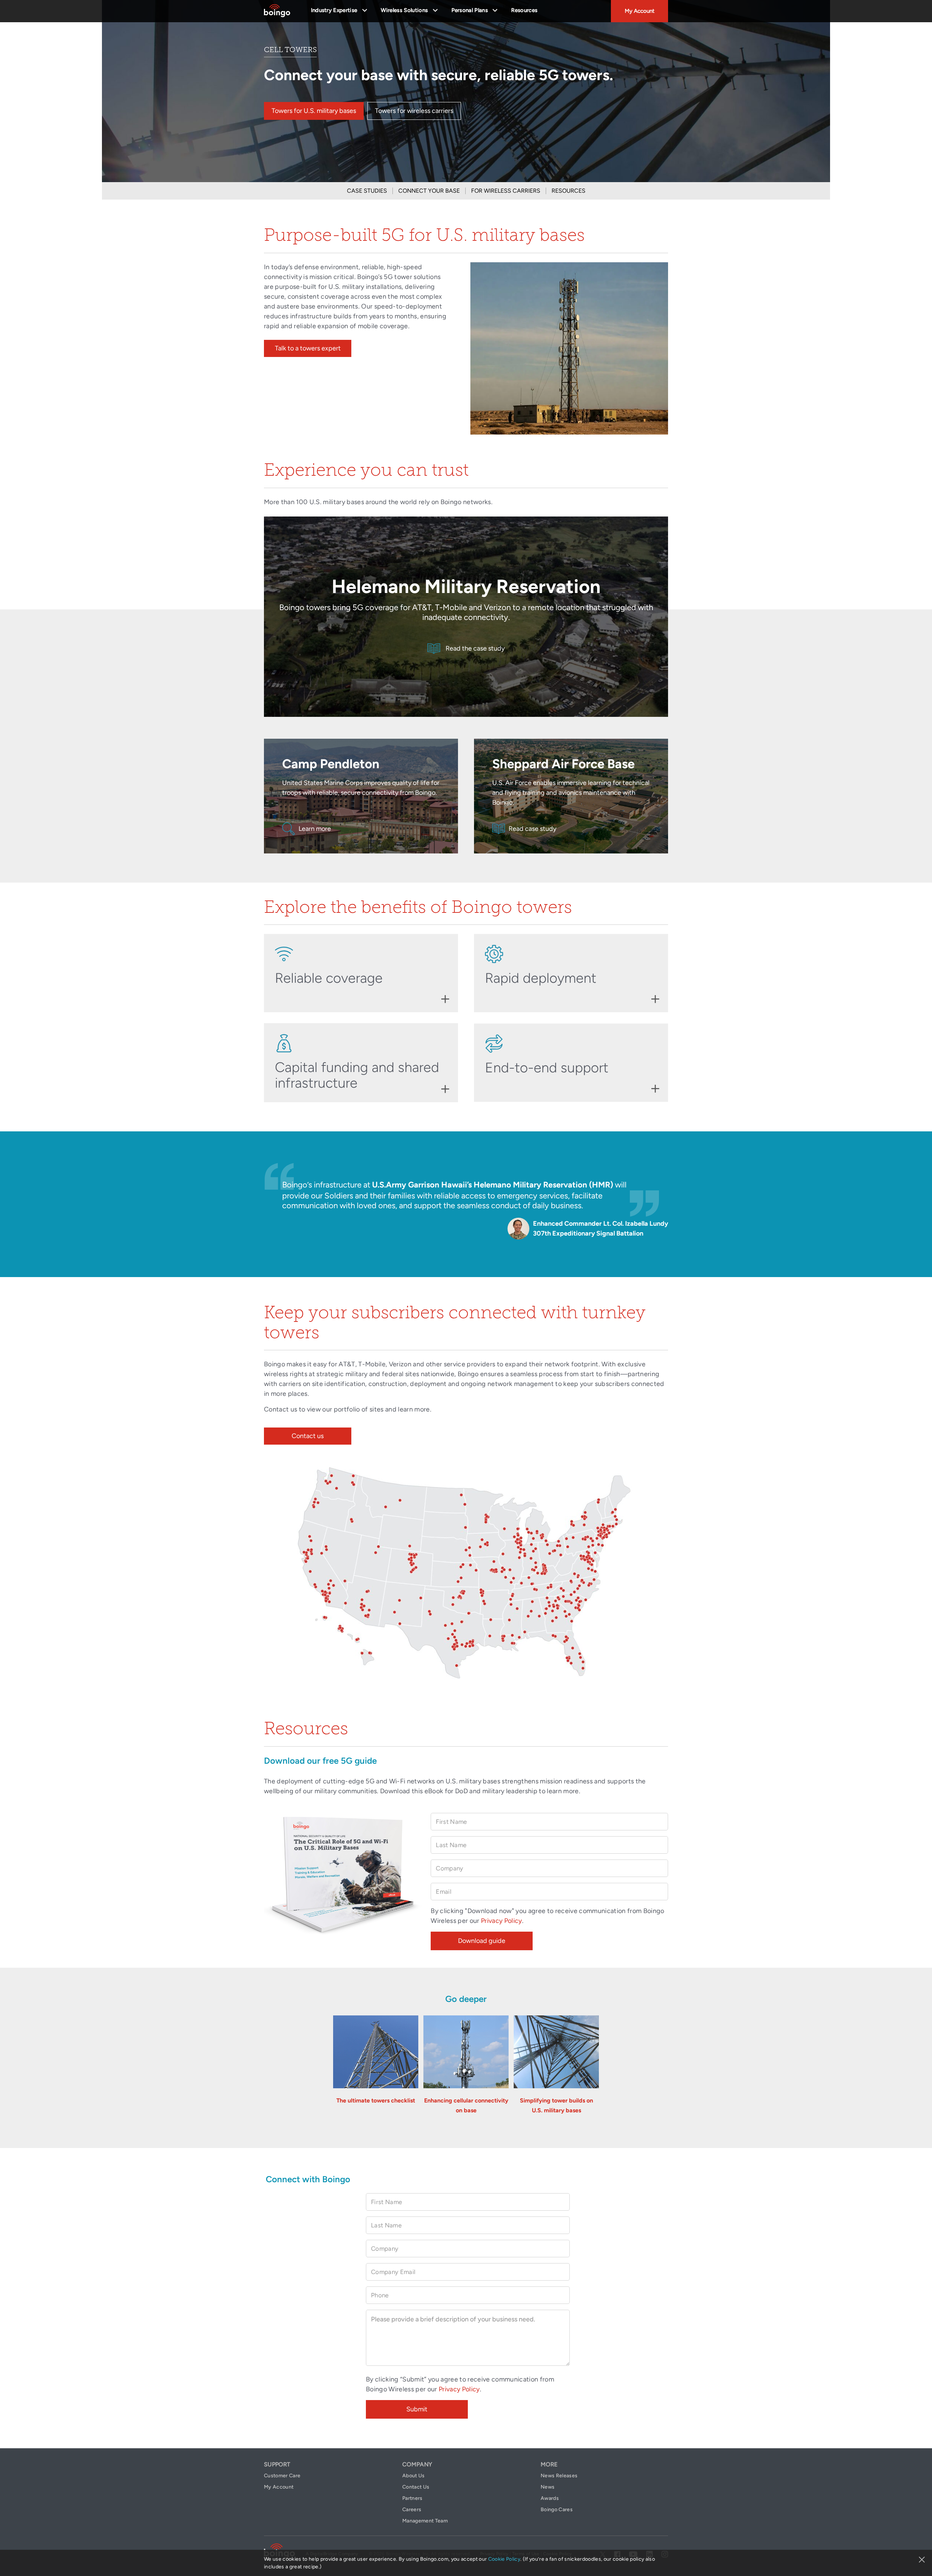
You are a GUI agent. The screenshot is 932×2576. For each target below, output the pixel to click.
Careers (412, 2510)
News (548, 2487)
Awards (550, 2498)
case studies (367, 191)
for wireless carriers (506, 191)
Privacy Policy (501, 1921)
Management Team (425, 2521)
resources (568, 191)
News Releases (559, 2476)
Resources (524, 10)
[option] (466, 1204)
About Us (414, 2476)
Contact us (308, 1436)
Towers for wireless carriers (414, 111)
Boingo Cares (557, 2510)
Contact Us (416, 2487)
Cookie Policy (504, 2559)
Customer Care (282, 2476)
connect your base (429, 191)
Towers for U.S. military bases (314, 111)
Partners (412, 2498)
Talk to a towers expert (308, 348)
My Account (640, 11)
